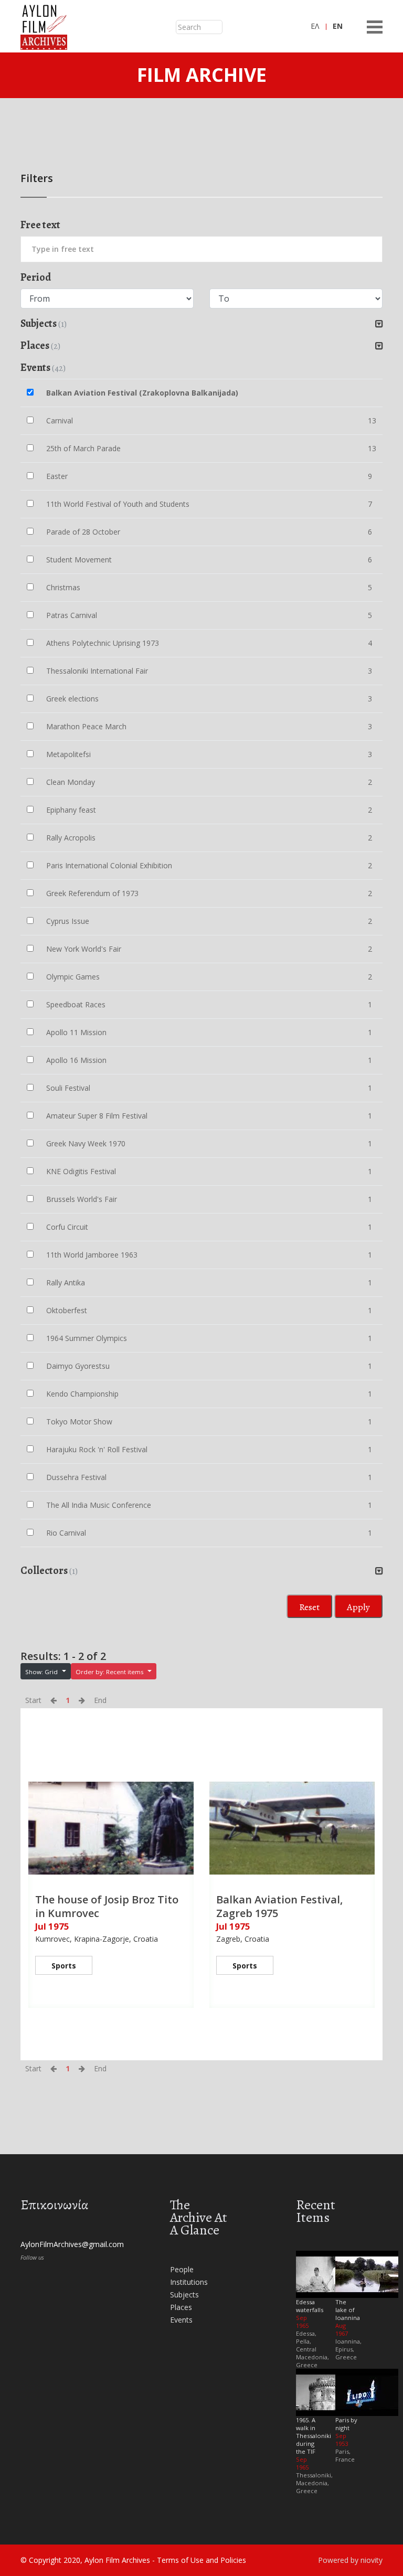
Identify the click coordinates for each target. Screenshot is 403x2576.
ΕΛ (315, 26)
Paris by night (346, 2424)
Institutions (189, 2282)
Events (181, 2320)
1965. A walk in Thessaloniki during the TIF (314, 2436)
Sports (64, 1966)
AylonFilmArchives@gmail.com (72, 2244)
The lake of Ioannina (348, 2310)
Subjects (184, 2295)
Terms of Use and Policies (201, 2560)
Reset (309, 1607)
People (182, 2269)
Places (181, 2307)
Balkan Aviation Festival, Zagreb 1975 (279, 1906)
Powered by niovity (350, 2560)
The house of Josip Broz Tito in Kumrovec (107, 1906)
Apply (358, 1607)
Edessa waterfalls (310, 2306)
